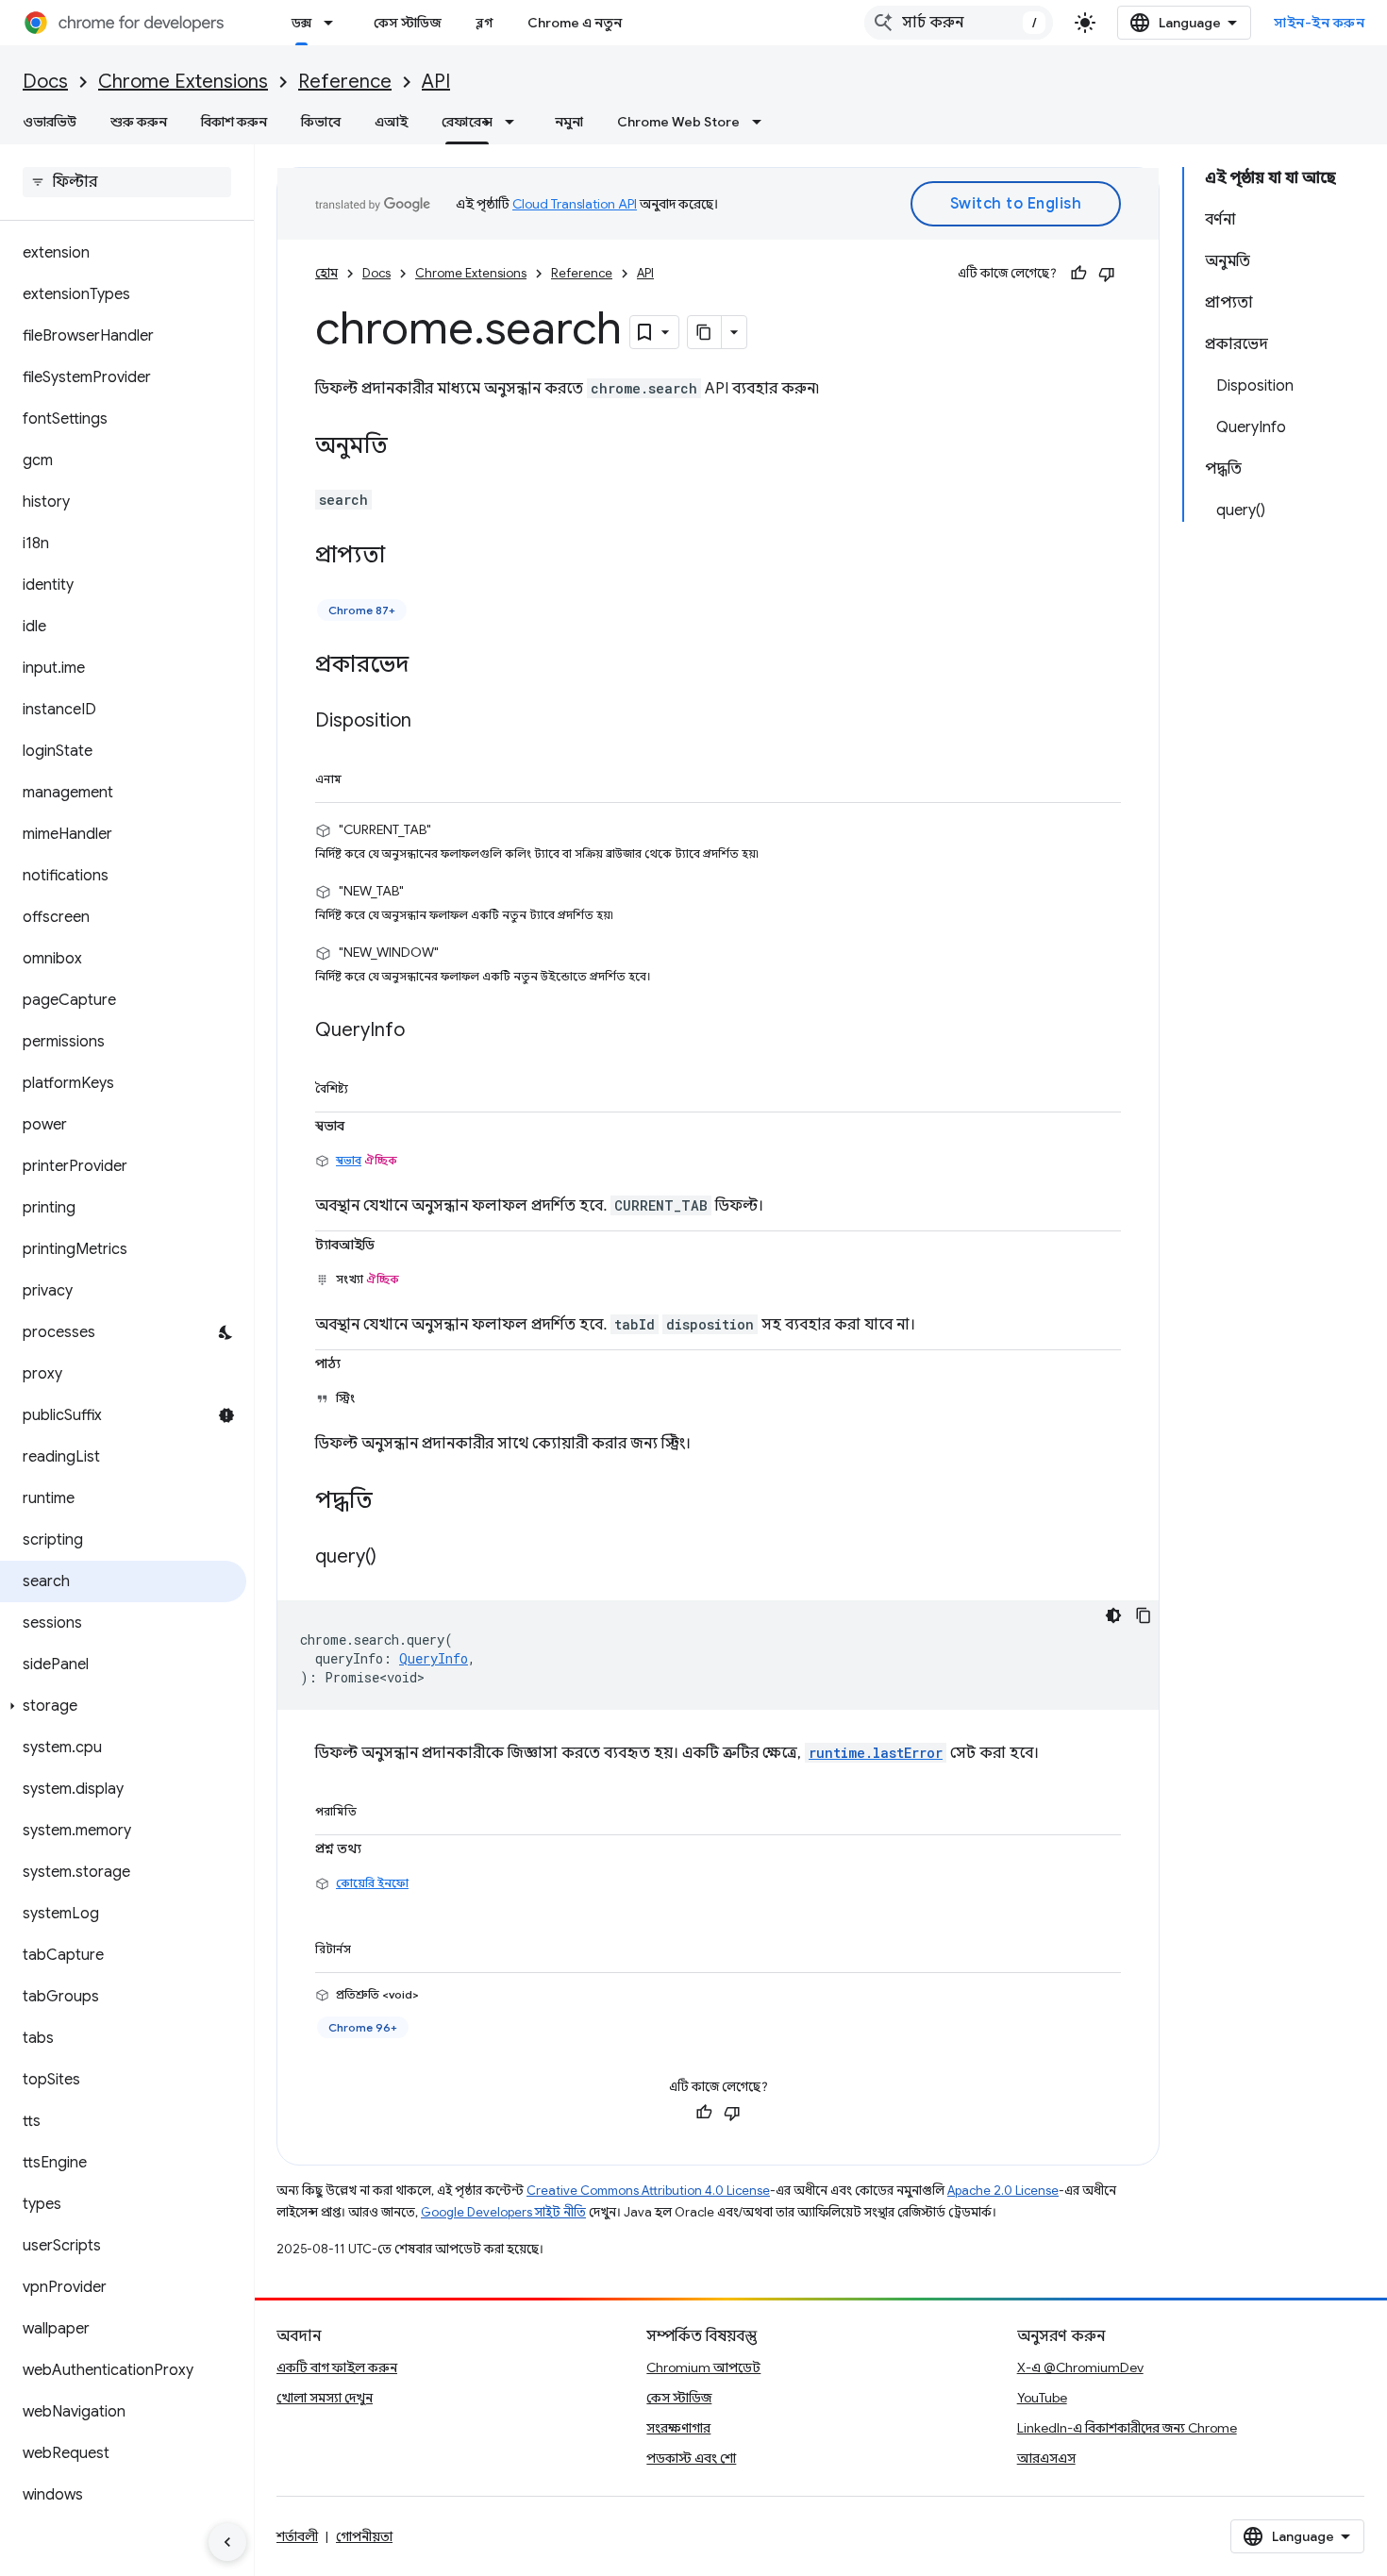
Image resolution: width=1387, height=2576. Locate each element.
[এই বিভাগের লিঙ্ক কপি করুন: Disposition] (430, 722)
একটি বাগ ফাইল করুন (337, 2367)
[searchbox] (127, 182)
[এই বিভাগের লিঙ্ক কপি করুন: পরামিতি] (378, 1808)
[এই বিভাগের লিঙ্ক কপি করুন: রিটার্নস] (373, 1946)
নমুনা (569, 122)
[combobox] (959, 23)
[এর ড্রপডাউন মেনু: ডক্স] (334, 23)
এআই (391, 122)
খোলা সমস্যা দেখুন (325, 2398)
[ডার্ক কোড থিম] (1113, 1615)
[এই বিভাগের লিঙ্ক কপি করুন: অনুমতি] (407, 447)
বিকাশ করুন (234, 122)
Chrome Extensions (183, 82)
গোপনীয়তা (364, 2536)
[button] (123, 1706)
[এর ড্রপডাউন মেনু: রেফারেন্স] (515, 122)
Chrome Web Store (678, 122)
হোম (326, 273)
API (436, 82)
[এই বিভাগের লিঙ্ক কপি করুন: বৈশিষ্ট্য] (370, 1085)
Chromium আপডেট (703, 2367)
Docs (45, 82)
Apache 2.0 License (1003, 2191)
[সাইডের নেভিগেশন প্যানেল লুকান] (227, 2542)
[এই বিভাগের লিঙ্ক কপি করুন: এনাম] (363, 776)
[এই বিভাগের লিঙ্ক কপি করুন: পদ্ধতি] (392, 1502)
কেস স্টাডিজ (408, 23)
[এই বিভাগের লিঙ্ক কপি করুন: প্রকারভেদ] (427, 666)
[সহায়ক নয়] (1107, 274)
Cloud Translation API (575, 204)
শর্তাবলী (297, 2536)
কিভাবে (321, 122)
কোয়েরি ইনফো (372, 1883)
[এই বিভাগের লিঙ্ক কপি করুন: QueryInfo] (424, 1031)
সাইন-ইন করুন (1319, 23)
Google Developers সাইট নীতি (503, 2212)
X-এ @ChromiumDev (1080, 2367)
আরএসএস (1046, 2458)
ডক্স (301, 23)
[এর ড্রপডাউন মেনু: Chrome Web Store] (762, 122)
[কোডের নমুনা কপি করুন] (1144, 1615)
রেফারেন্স (467, 122)
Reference (345, 82)
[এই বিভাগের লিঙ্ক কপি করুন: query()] (395, 1558)
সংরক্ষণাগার (678, 2428)
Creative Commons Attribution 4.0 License (648, 2191)
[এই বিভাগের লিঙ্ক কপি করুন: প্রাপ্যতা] (404, 557)
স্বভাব (349, 1160)
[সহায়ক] (1078, 274)
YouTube (1042, 2398)
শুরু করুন (139, 122)
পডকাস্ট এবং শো (691, 2458)
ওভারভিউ (50, 122)
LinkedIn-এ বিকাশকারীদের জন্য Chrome (1127, 2428)
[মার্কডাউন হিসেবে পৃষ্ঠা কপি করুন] (705, 332)
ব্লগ (485, 23)
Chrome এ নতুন (575, 23)
